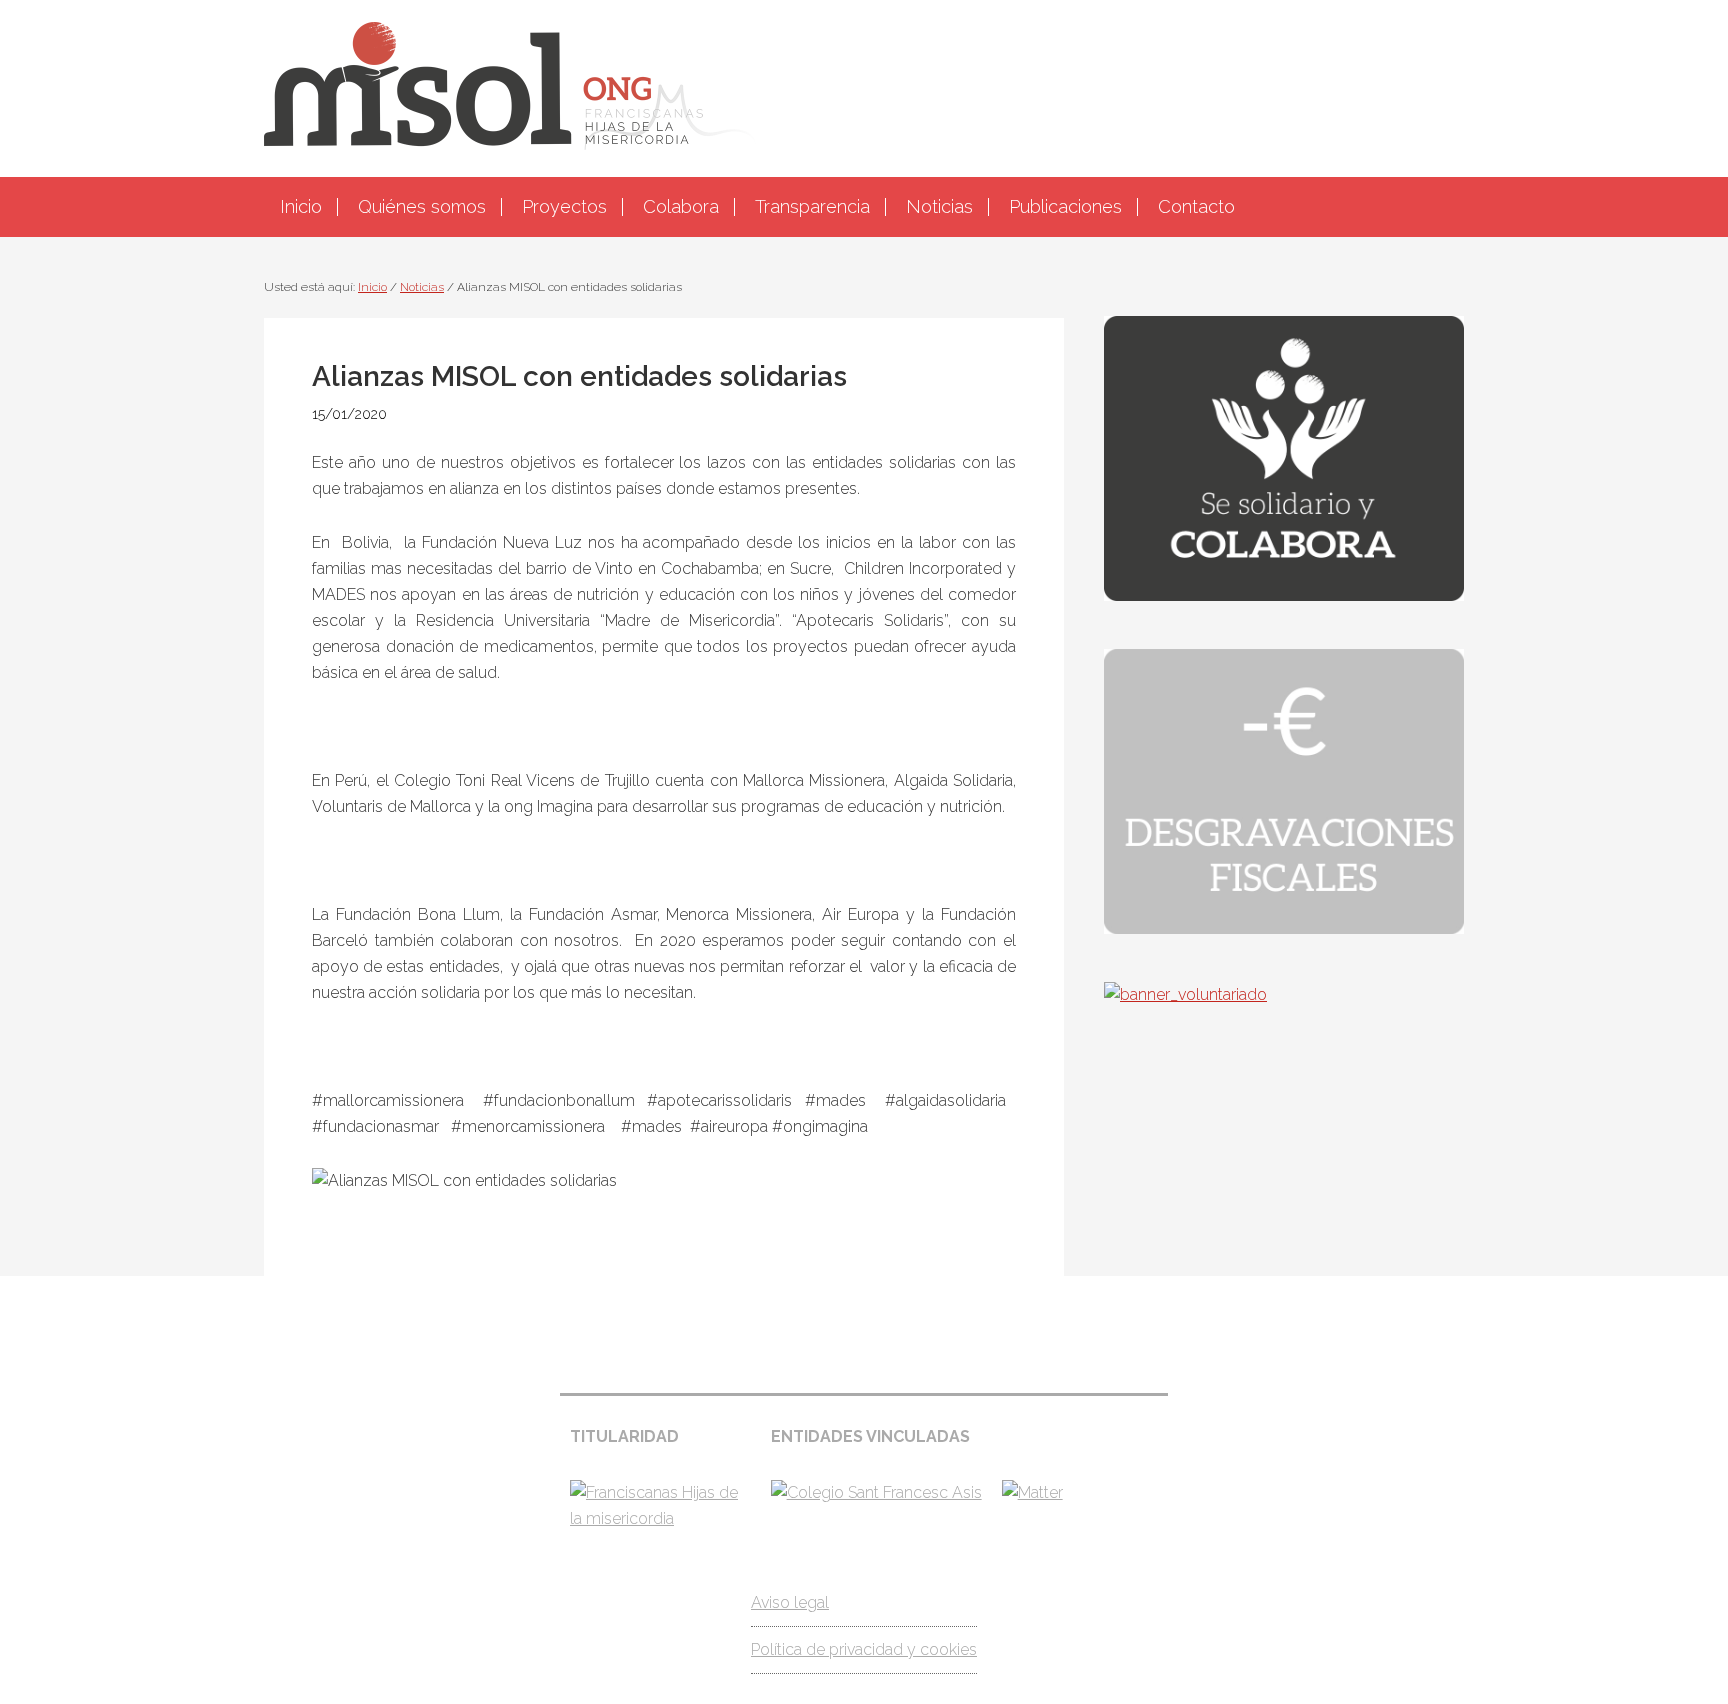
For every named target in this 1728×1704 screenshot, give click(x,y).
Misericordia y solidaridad (864, 86)
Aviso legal (790, 1602)
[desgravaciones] (1284, 928)
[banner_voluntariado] (1185, 994)
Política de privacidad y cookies (864, 1649)
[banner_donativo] (1284, 595)
